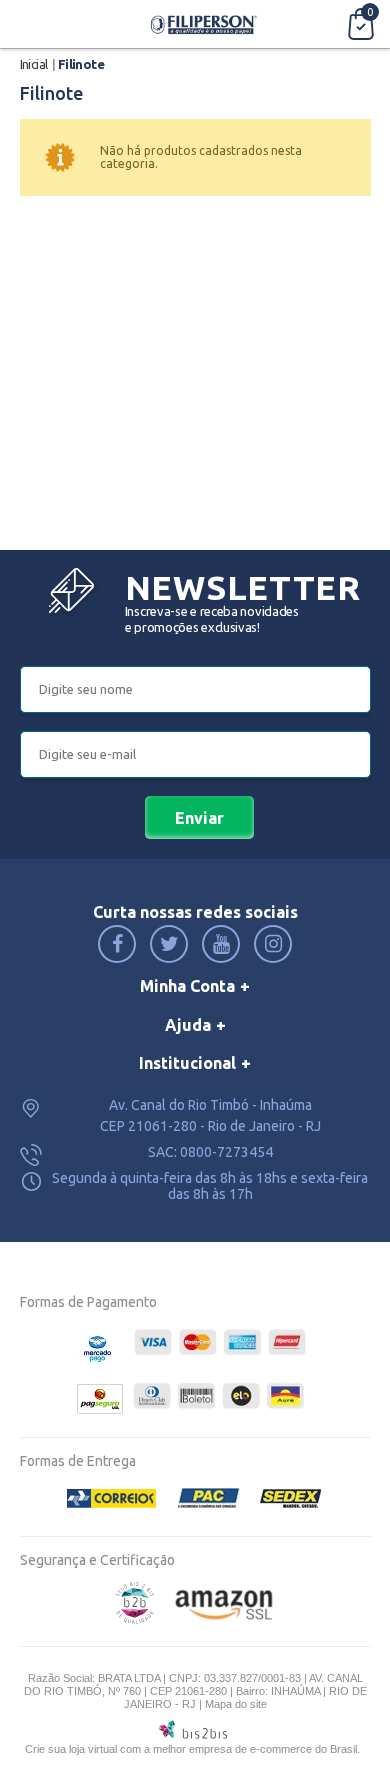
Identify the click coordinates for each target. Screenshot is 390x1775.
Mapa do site (236, 1704)
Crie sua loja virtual (71, 1749)
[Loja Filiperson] (205, 24)
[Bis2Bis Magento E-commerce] (135, 1619)
